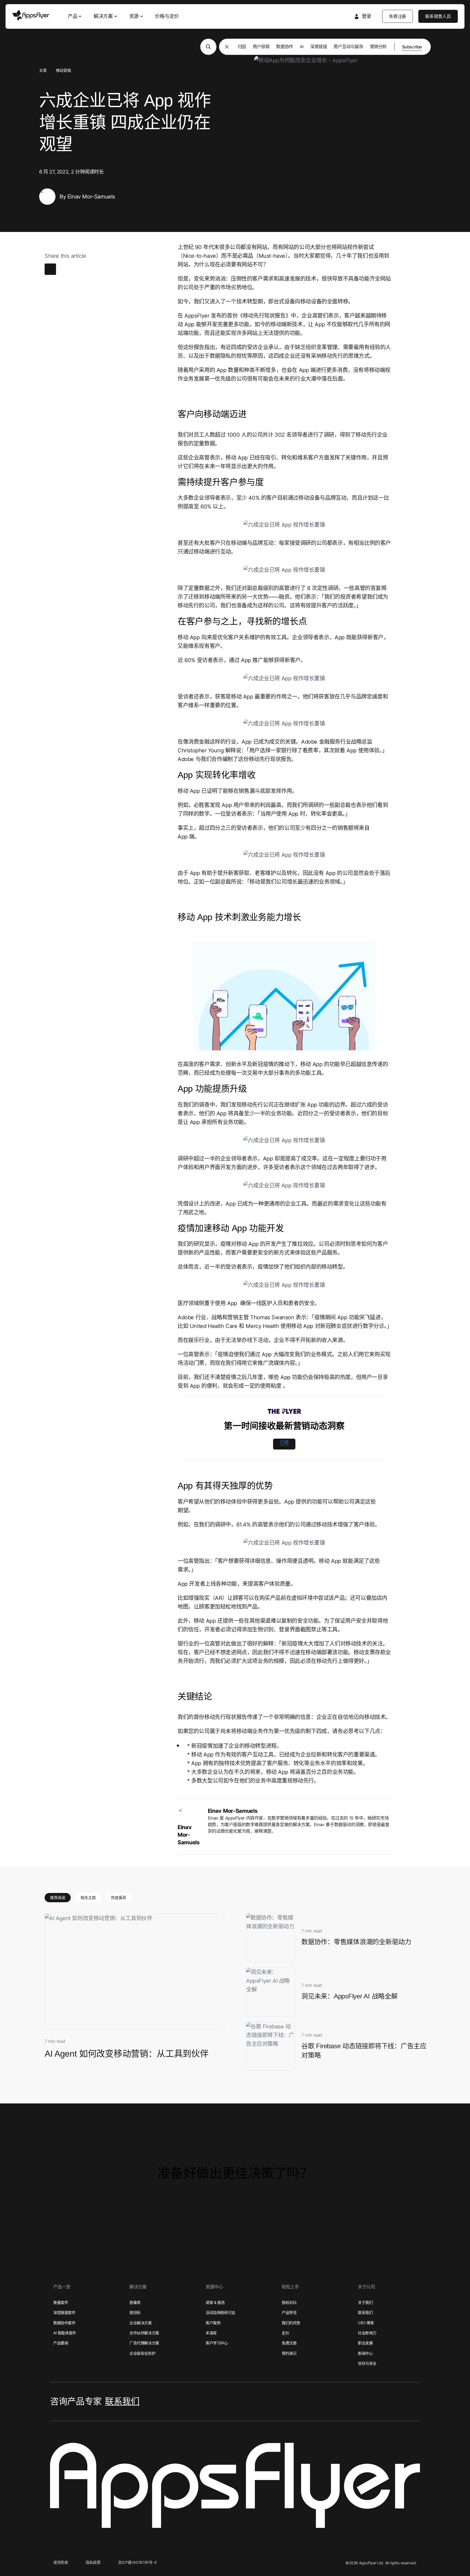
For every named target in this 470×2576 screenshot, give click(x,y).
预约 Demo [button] (216, 2200)
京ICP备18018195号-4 (137, 2562)
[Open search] (208, 47)
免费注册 (398, 16)
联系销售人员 (438, 16)
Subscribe (412, 47)
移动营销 (63, 70)
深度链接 (319, 46)
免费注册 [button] (257, 2200)
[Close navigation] (227, 47)
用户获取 (261, 46)
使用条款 (61, 2562)
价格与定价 (167, 16)
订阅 (284, 1442)
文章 (43, 70)
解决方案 (103, 16)
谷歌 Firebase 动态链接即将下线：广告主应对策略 (364, 2051)
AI (302, 46)
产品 (72, 16)
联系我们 (122, 2401)
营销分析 (378, 46)
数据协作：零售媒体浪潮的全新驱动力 (356, 1942)
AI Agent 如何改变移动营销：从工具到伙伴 (126, 2054)
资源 (134, 16)
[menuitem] (75, 16)
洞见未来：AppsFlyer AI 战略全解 (350, 1996)
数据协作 (285, 46)
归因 (242, 46)
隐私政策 (93, 2562)
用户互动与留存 (348, 46)
